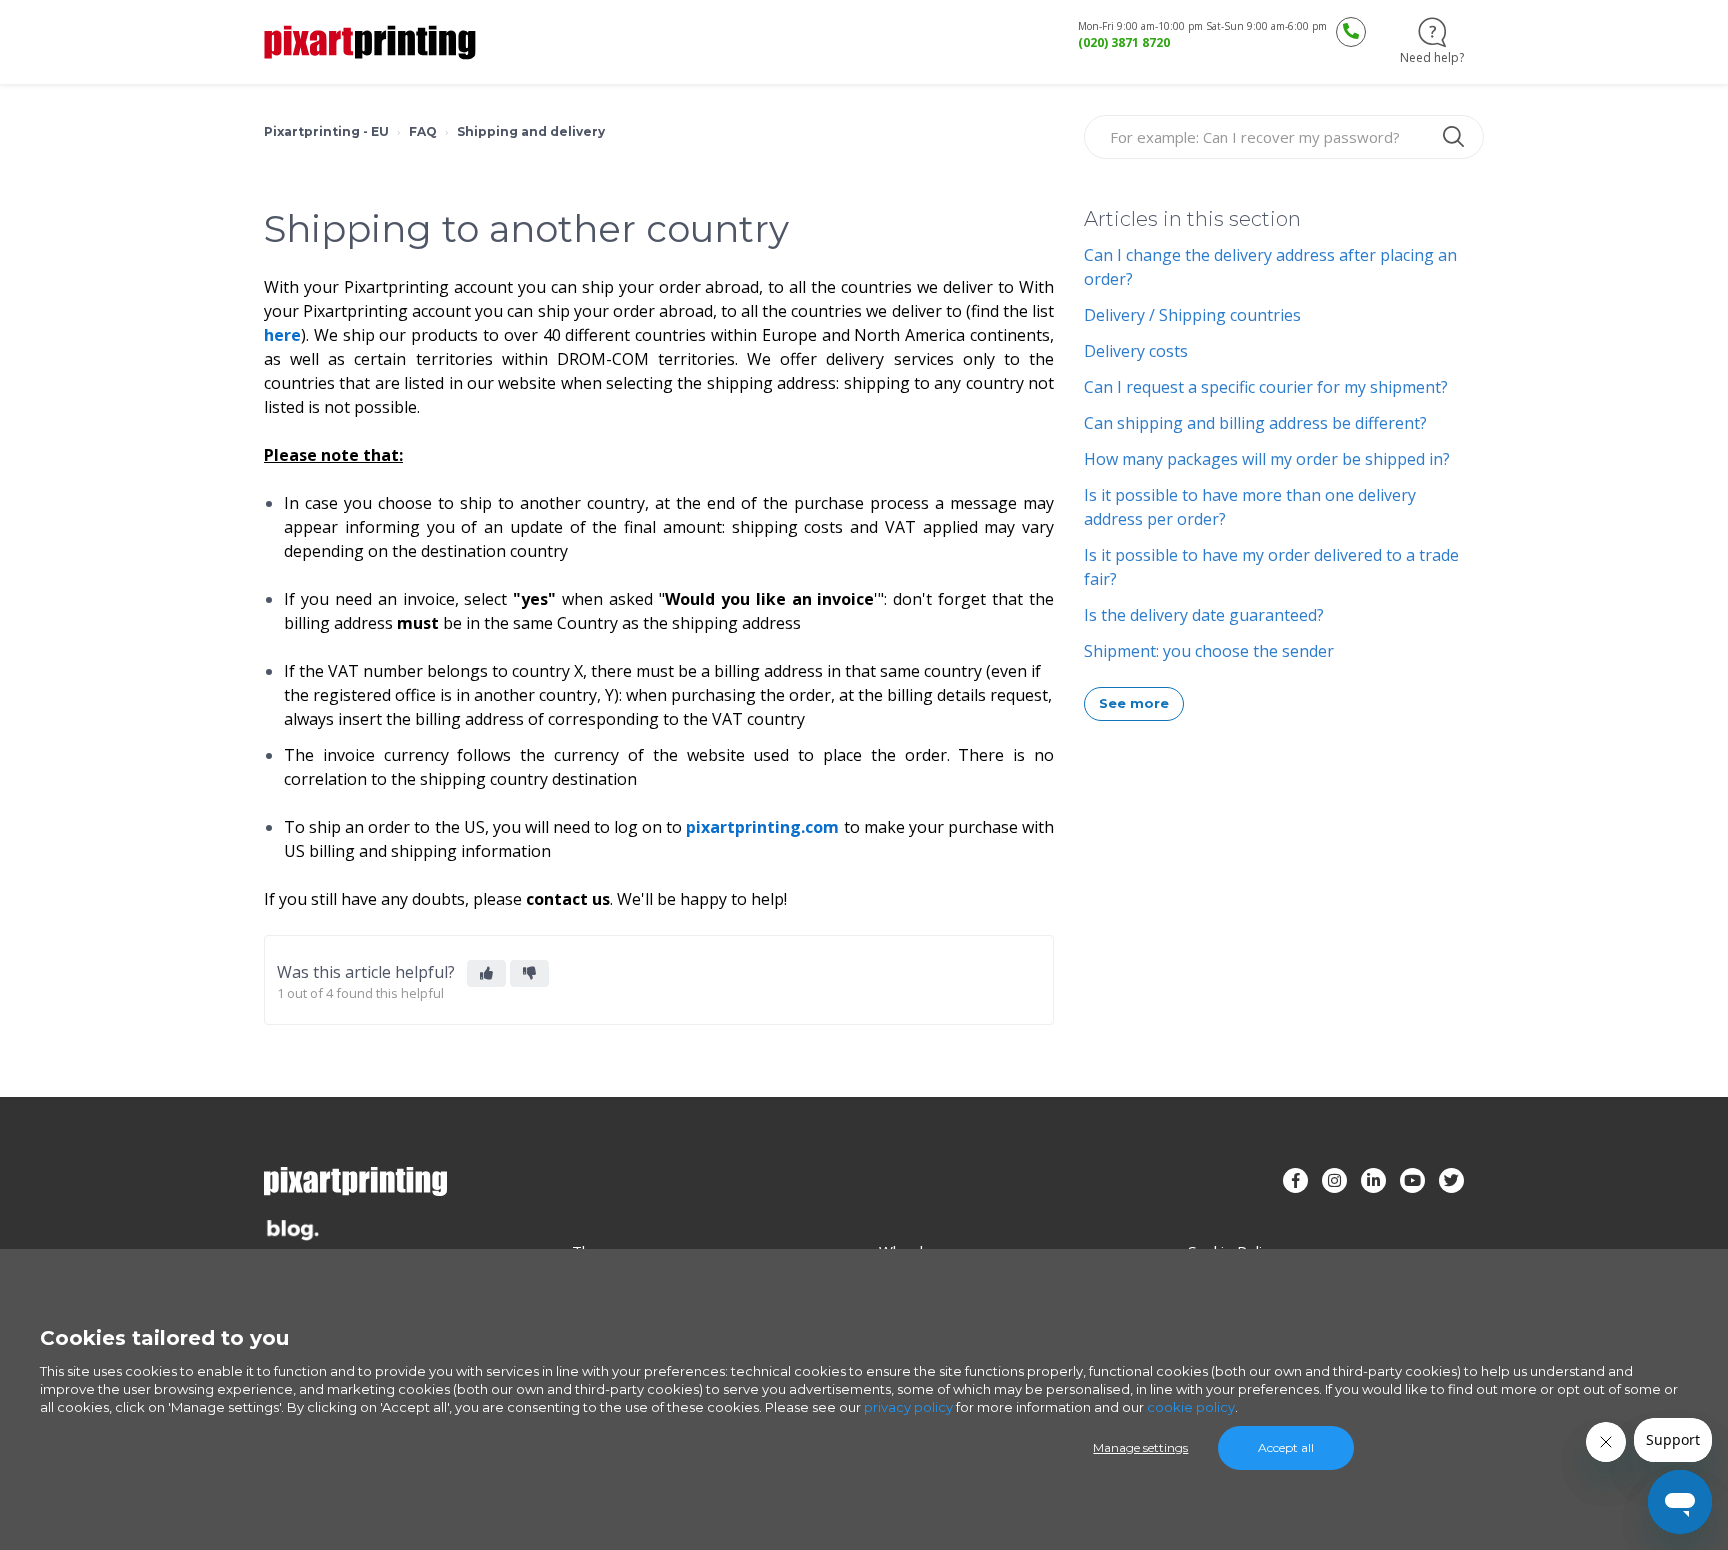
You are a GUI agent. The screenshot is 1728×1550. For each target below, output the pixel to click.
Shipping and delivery (531, 131)
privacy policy (908, 1407)
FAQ (423, 131)
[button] (486, 973)
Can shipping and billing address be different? (1255, 423)
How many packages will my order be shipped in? (1267, 459)
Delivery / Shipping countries (1192, 315)
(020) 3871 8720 (1124, 42)
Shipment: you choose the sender (1209, 651)
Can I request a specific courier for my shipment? (1266, 387)
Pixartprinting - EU (326, 131)
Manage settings (1140, 1447)
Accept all (1286, 1447)
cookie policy (1191, 1407)
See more (1134, 703)
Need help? (1432, 57)
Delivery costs (1136, 351)
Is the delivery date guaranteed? (1204, 615)
